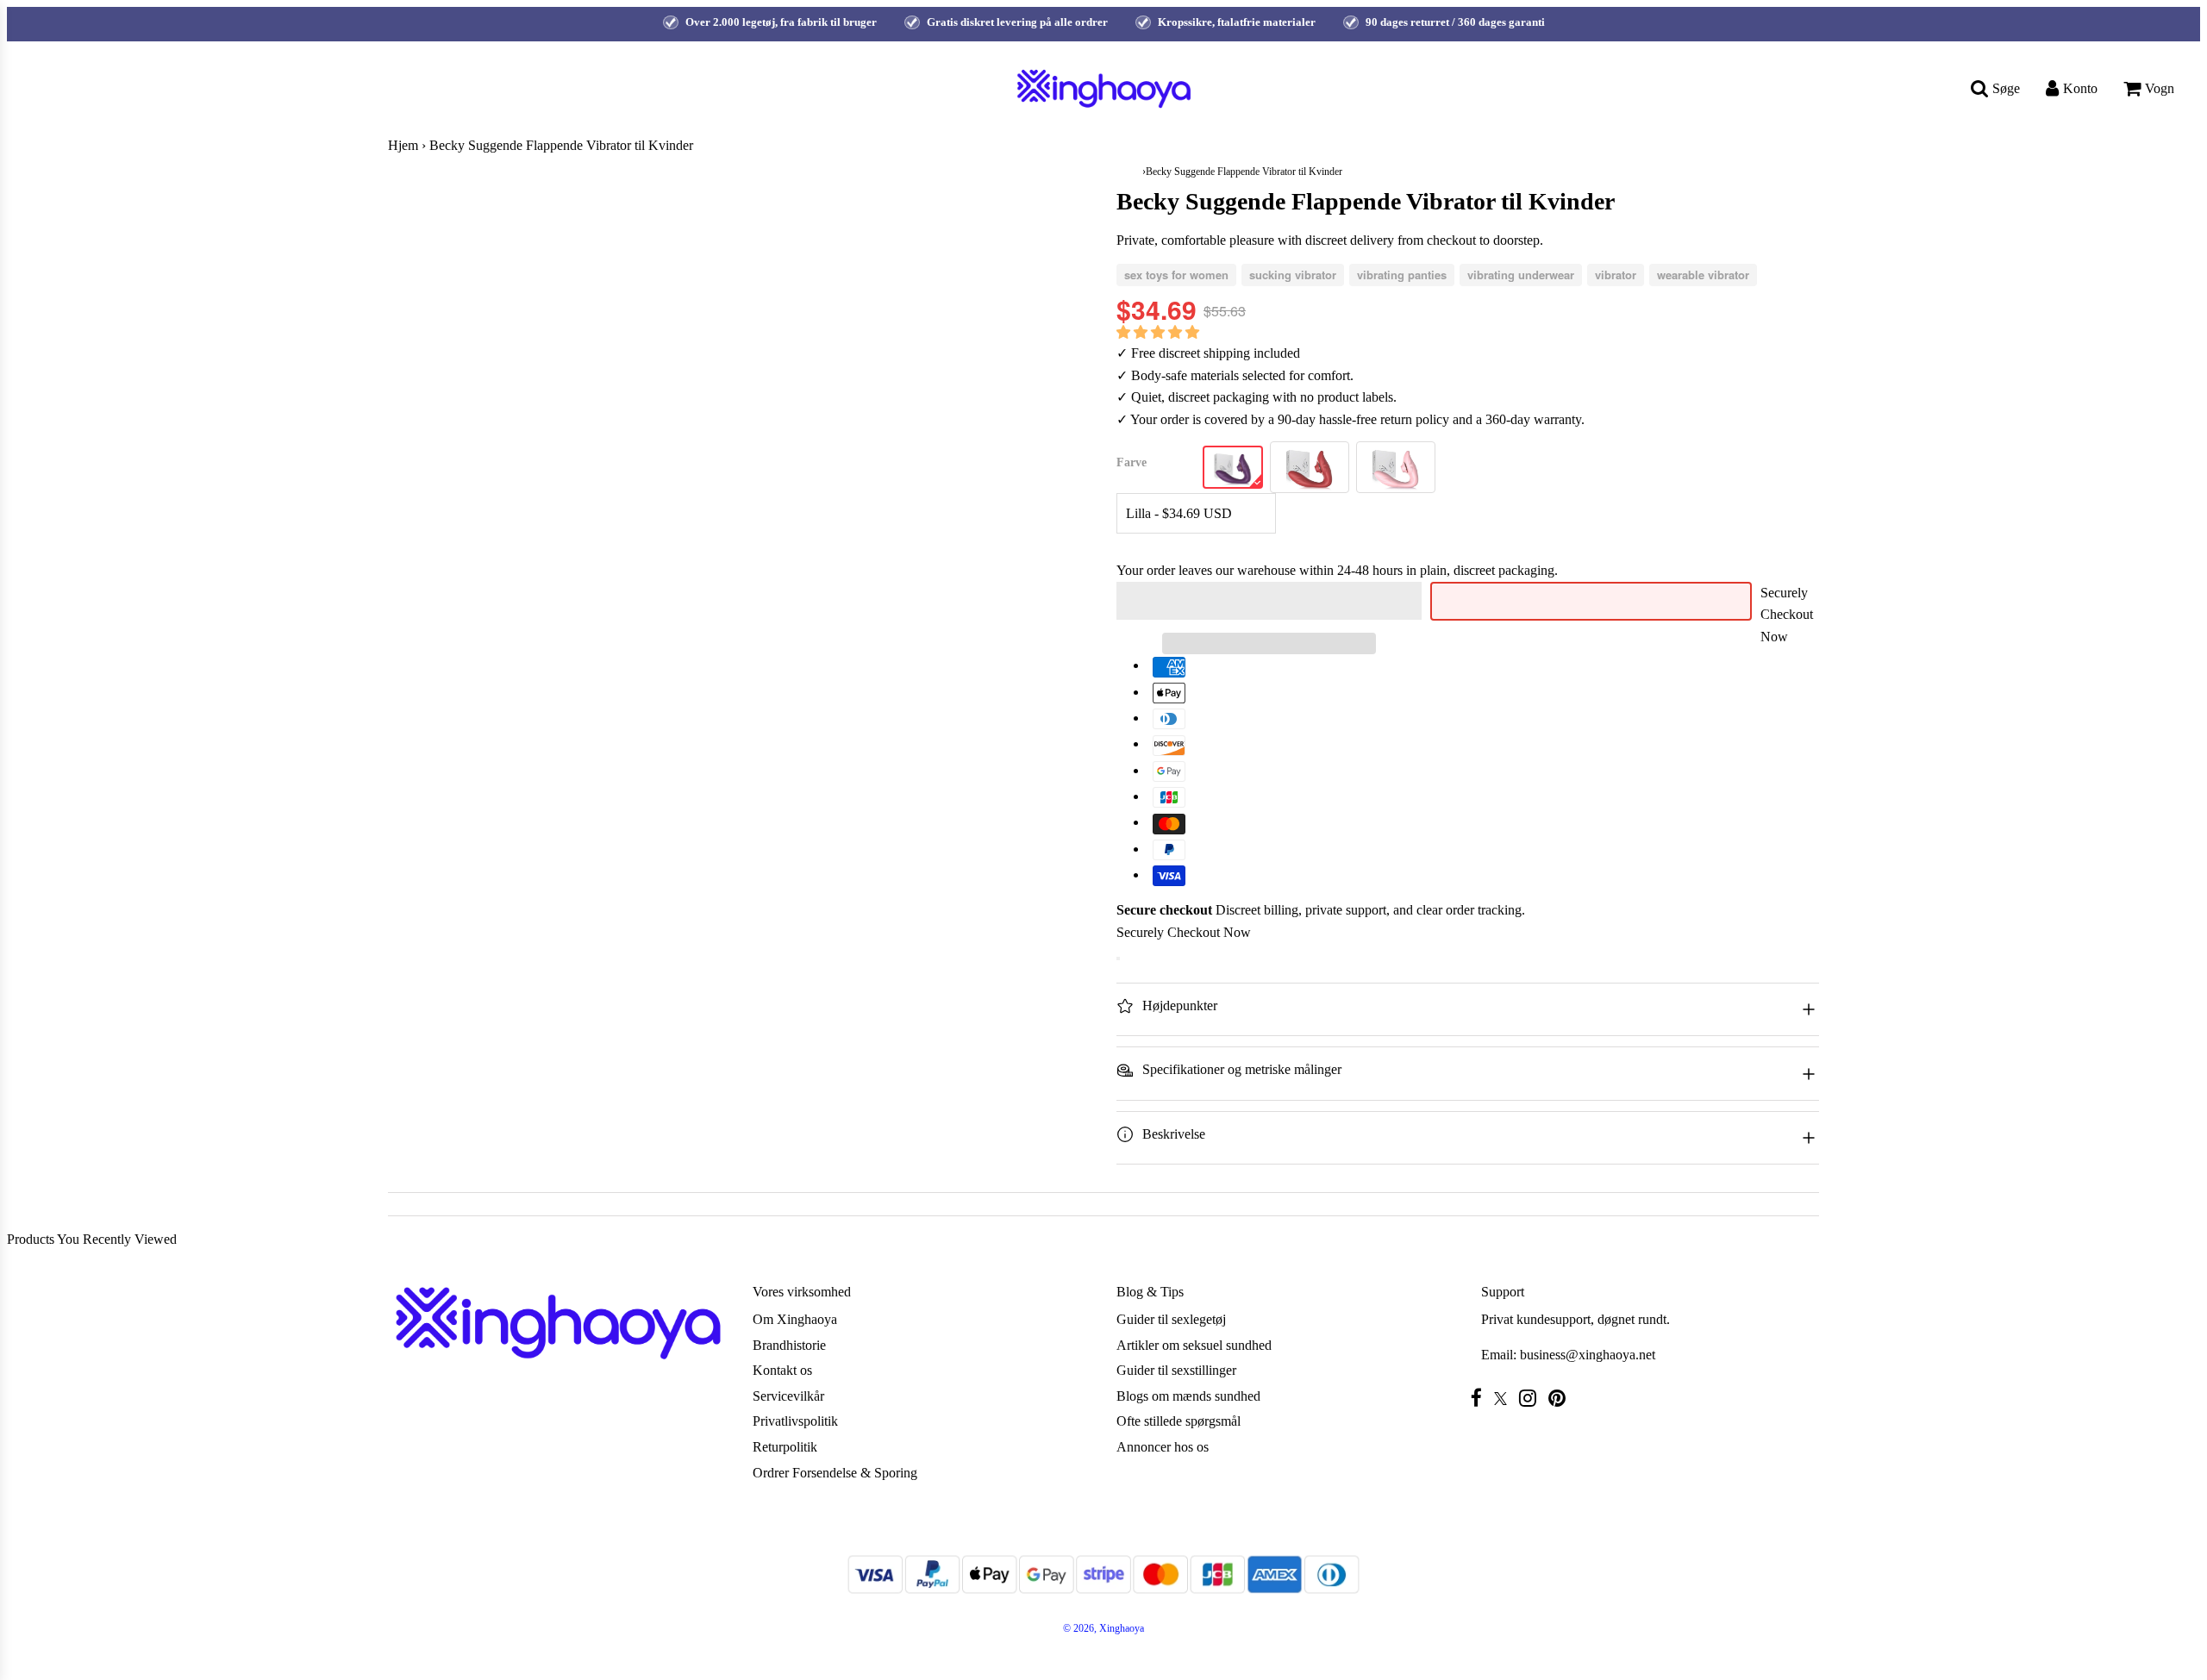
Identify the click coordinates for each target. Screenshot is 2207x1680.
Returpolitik (785, 1447)
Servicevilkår (788, 1396)
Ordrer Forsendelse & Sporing (835, 1473)
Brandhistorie (789, 1345)
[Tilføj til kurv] (1118, 959)
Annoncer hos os (1163, 1447)
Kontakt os (782, 1370)
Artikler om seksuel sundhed (1194, 1345)
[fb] (1481, 1398)
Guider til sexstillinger (1176, 1370)
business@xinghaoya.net (1588, 1355)
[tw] (1505, 1399)
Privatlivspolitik (795, 1421)
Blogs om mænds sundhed (1188, 1396)
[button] (1160, 332)
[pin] (1561, 1398)
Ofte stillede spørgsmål (1179, 1421)
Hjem (403, 145)
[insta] (1532, 1398)
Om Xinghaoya (795, 1319)
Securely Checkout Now (1787, 615)
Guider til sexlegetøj (1171, 1319)
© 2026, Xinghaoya (1103, 1628)
